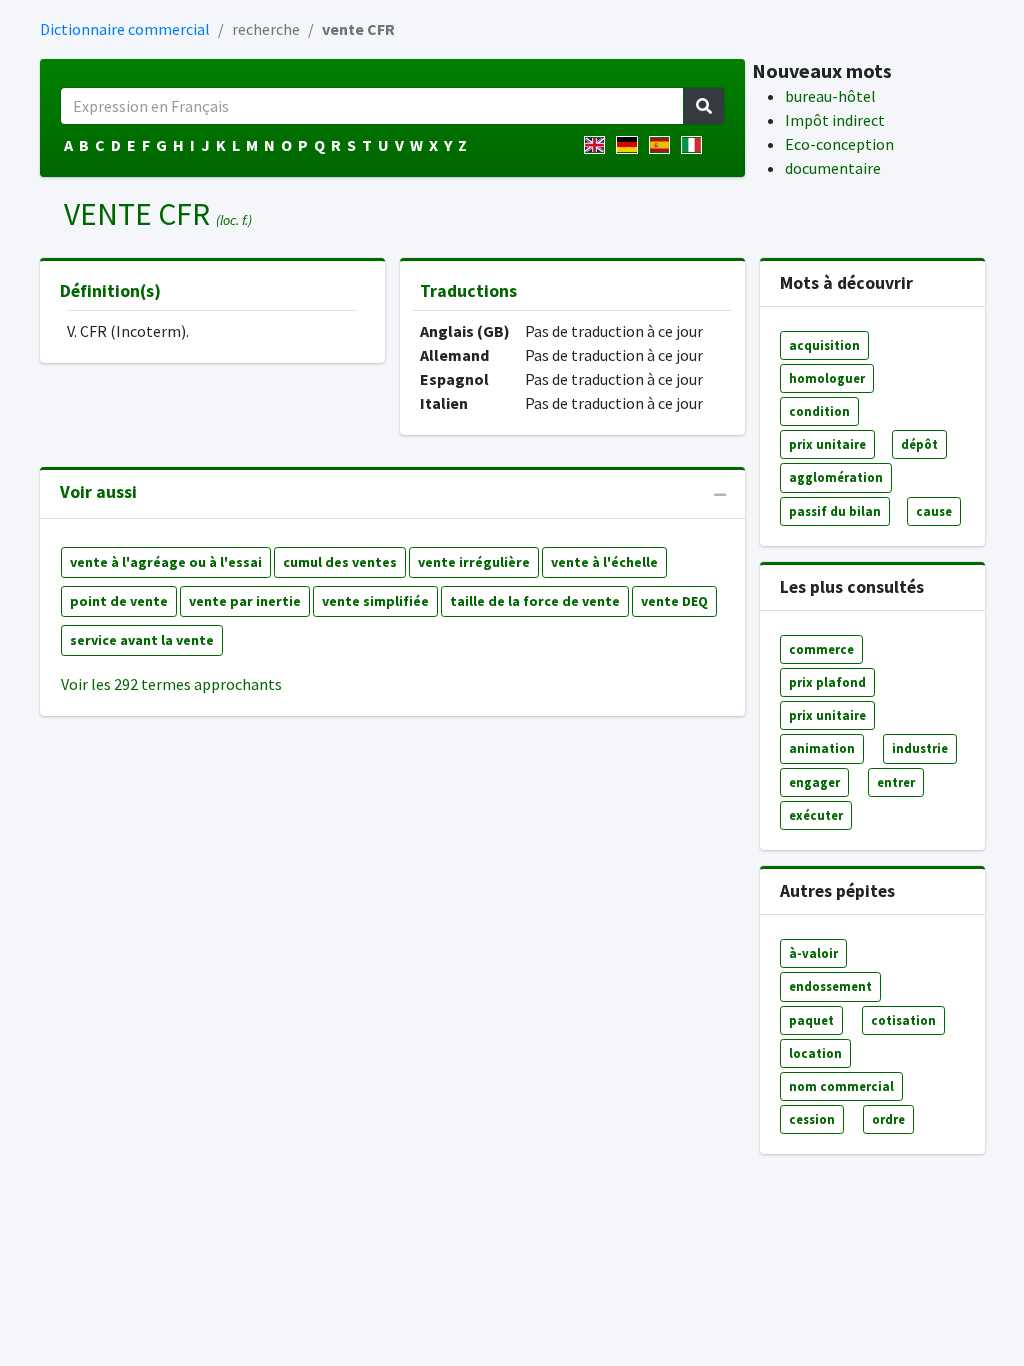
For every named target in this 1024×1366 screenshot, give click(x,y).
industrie (920, 748)
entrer (896, 782)
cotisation (903, 1020)
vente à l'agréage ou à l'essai (166, 562)
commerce (821, 649)
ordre (888, 1119)
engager (814, 782)
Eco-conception (839, 144)
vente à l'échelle (604, 562)
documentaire (833, 168)
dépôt (919, 444)
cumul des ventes (340, 562)
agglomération (836, 477)
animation (822, 748)
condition (819, 411)
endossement (830, 986)
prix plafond (827, 682)
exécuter (816, 815)
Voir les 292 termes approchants (171, 684)
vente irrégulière (474, 562)
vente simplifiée (375, 601)
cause (934, 511)
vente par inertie (245, 601)
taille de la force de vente (535, 601)
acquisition (824, 345)
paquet (811, 1020)
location (815, 1053)
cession (812, 1119)
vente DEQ (674, 601)
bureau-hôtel (830, 96)
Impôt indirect (835, 120)
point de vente (119, 601)
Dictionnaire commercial (125, 29)
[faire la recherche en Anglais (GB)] (598, 145)
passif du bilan (835, 511)
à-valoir (813, 953)
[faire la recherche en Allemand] (630, 145)
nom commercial (841, 1086)
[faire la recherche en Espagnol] (663, 145)
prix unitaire (827, 444)
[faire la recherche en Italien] (695, 145)
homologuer (827, 378)
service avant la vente (142, 640)
